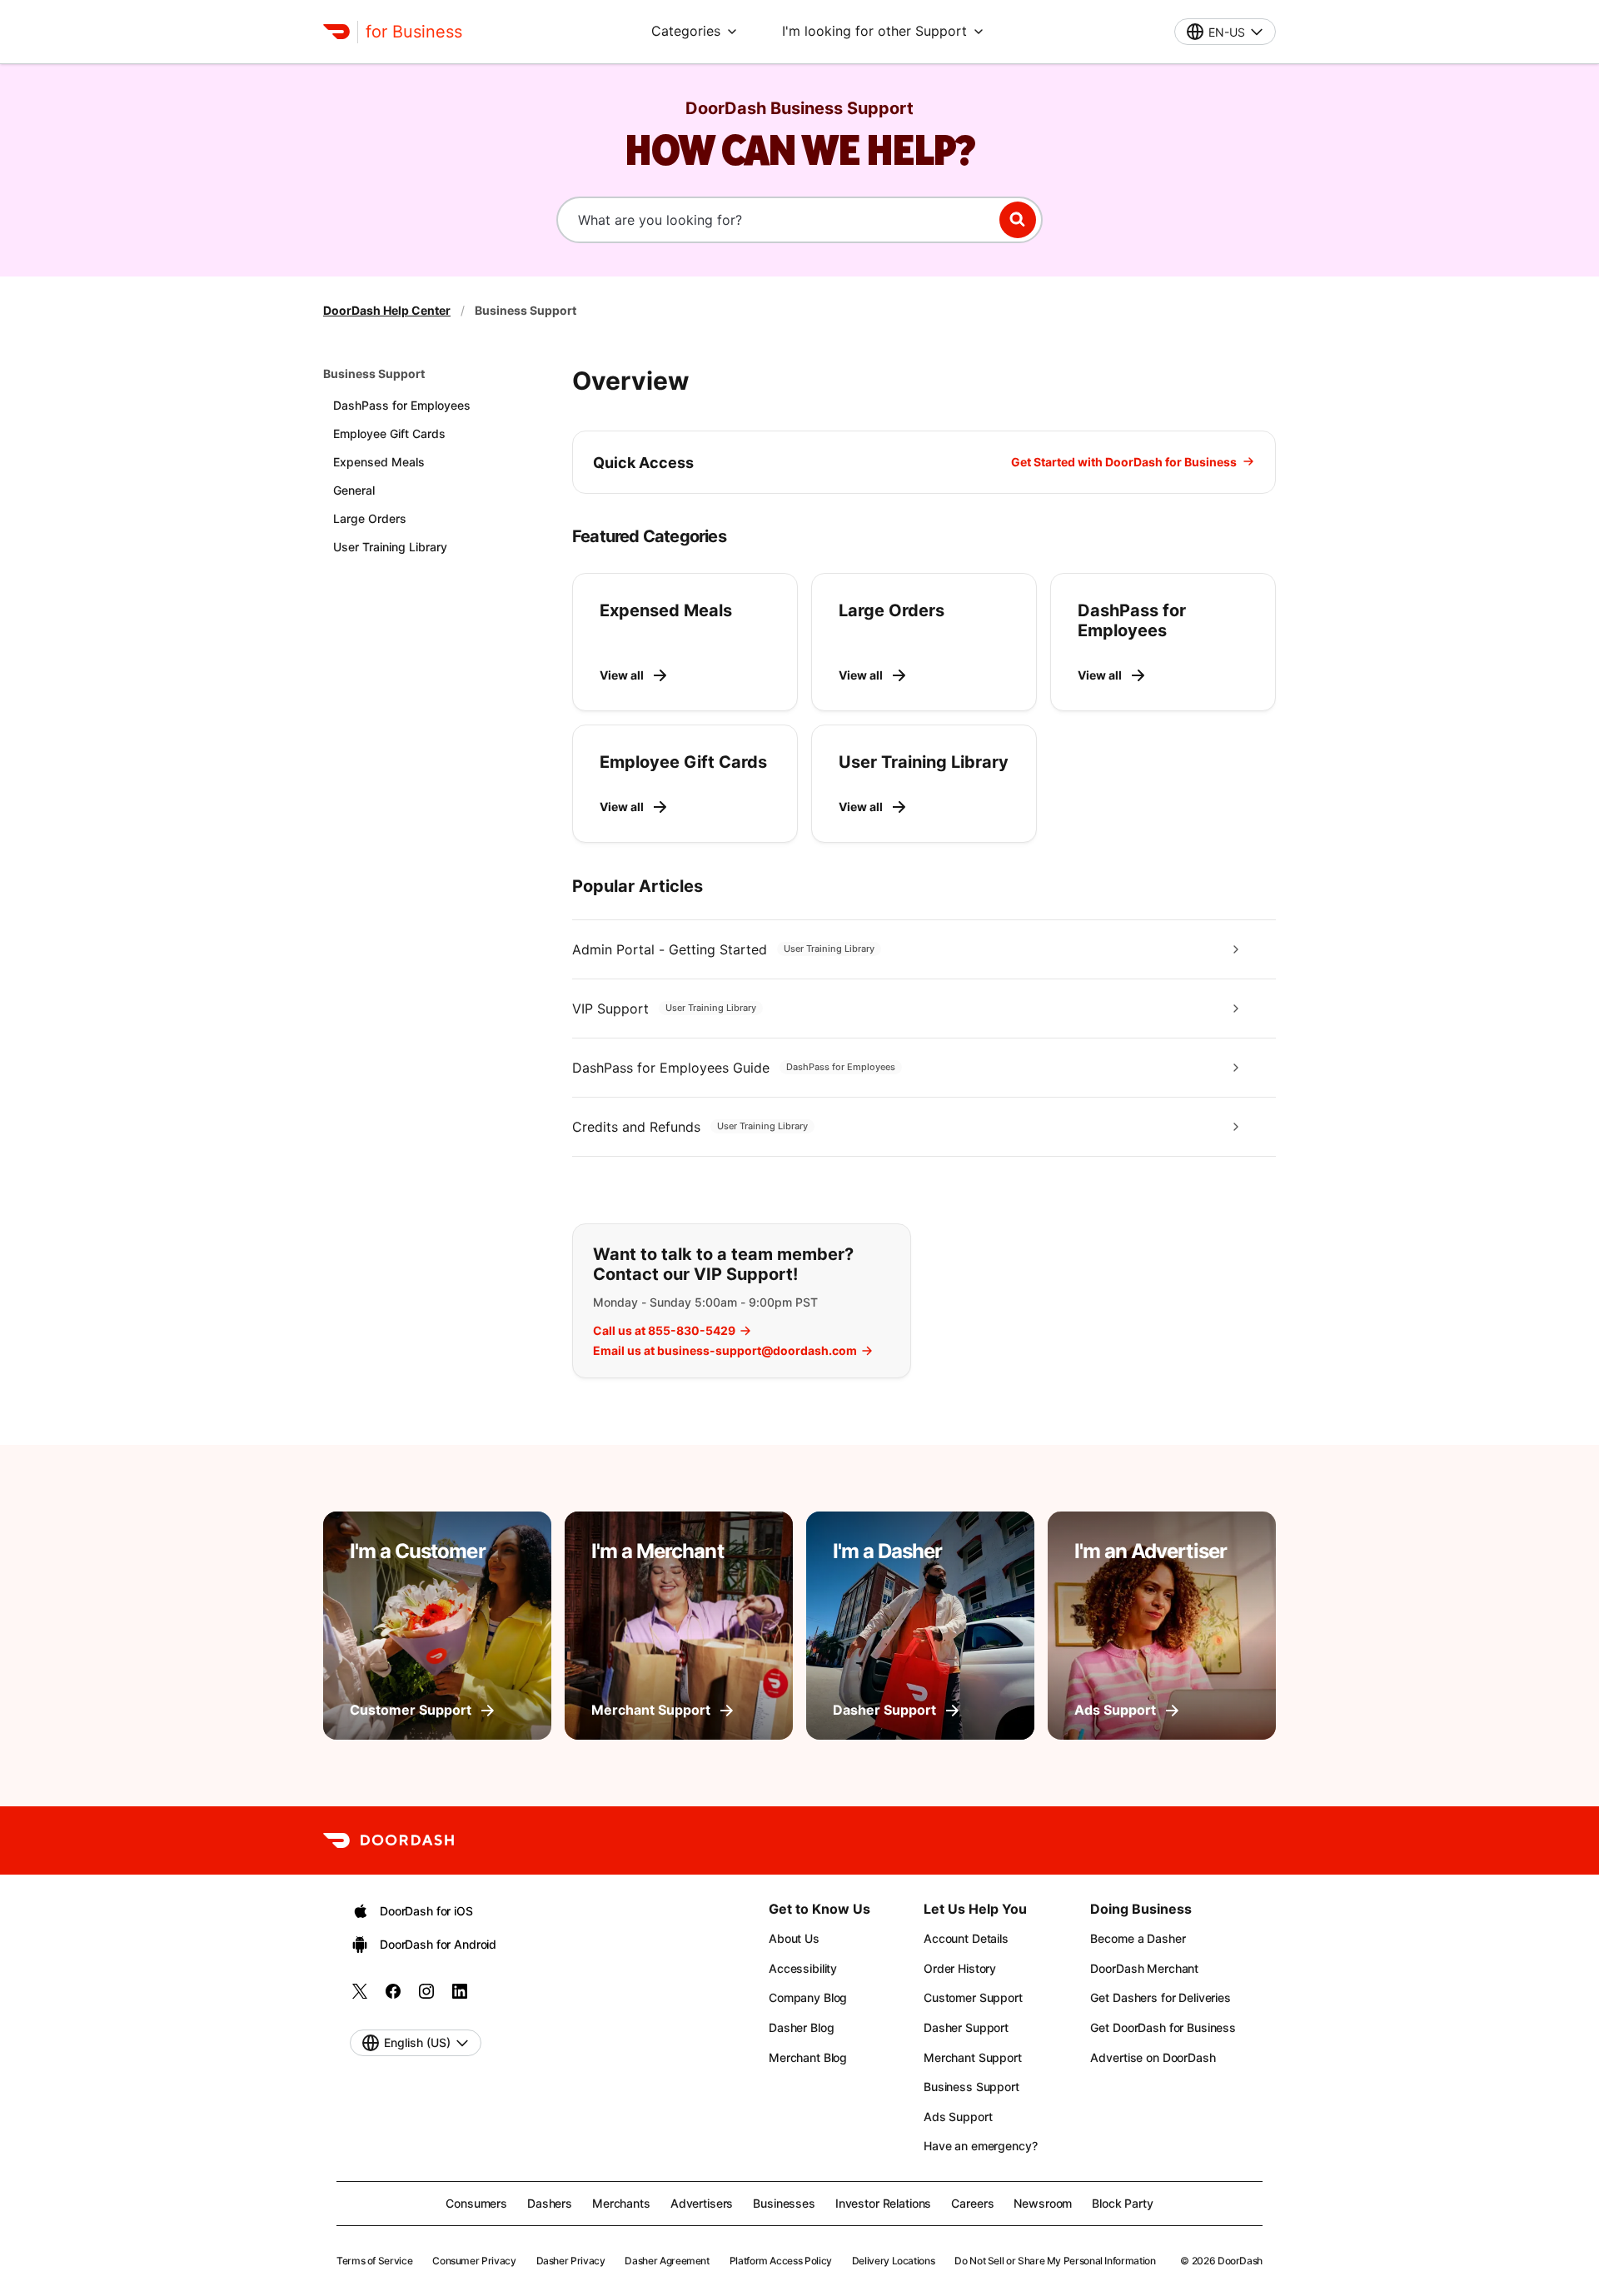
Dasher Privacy (571, 2261)
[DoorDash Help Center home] (336, 32)
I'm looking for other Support (874, 31)
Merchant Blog (808, 2057)
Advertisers (702, 2203)
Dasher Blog (801, 2027)
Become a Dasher (1138, 1938)
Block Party (1122, 2203)
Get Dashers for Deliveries (1160, 1997)
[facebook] (393, 1997)
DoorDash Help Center (387, 310)
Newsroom (1043, 2203)
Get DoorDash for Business (1163, 2027)
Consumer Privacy (474, 2261)
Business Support (374, 374)
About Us (794, 1938)
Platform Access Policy (781, 2261)
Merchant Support (973, 2057)
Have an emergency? (980, 2146)
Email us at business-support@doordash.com (725, 1351)
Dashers (550, 2203)
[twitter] (360, 1997)
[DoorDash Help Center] (389, 1840)
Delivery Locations (894, 2261)
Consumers (476, 2203)
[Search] (1018, 220)
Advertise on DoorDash (1153, 2057)
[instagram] (426, 1997)
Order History (960, 1968)
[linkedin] (460, 1997)
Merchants (621, 2203)
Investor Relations (883, 2203)
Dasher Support (966, 2027)
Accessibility (803, 1968)
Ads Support (958, 2117)
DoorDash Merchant (1144, 1968)
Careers (972, 2203)
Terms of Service (374, 2261)
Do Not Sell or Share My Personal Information (1055, 2261)
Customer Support (973, 1997)
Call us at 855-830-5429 (664, 1331)
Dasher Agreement (667, 2261)
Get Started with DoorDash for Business (1124, 462)
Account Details (966, 1938)
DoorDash (1240, 2261)
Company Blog (808, 1997)
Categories (686, 31)
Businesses (784, 2203)
